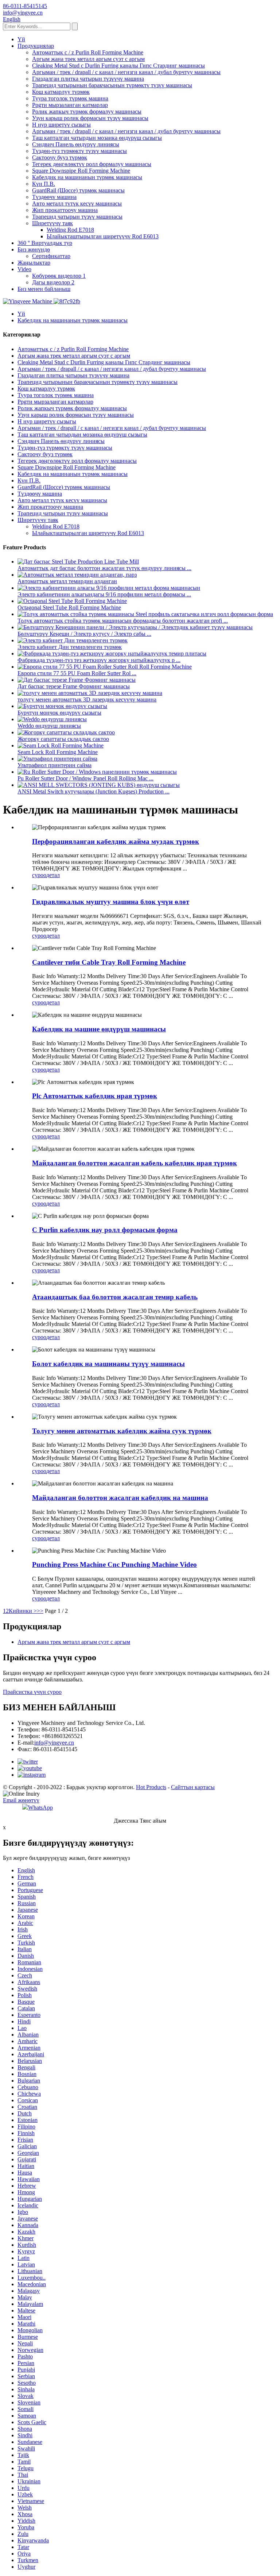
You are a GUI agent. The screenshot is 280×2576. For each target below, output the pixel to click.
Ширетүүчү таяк (52, 223)
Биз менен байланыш (44, 289)
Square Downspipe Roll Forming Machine (81, 171)
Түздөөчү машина (54, 197)
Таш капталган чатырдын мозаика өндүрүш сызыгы (97, 138)
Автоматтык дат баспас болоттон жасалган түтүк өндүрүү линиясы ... (104, 568)
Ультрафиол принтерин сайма (55, 765)
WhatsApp (40, 1808)
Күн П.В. (44, 184)
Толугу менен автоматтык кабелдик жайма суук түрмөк (122, 1431)
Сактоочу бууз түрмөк (60, 157)
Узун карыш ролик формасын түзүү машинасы (90, 118)
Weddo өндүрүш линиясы (49, 726)
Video (24, 269)
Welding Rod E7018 (70, 230)
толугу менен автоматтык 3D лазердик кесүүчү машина (87, 699)
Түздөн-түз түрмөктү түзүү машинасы (79, 151)
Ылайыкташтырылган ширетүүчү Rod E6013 (103, 236)
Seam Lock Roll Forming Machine (58, 752)
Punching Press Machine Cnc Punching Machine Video (114, 1564)
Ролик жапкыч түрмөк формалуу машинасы (87, 112)
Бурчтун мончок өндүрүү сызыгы (59, 713)
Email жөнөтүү (21, 1800)
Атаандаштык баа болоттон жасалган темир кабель (115, 1297)
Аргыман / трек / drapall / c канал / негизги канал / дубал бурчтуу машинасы (126, 72)
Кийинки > (23, 1611)
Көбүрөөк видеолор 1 (59, 276)
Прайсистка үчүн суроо (32, 1692)
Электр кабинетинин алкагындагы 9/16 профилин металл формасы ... (104, 594)
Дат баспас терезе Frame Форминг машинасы (74, 686)
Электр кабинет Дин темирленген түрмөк (70, 647)
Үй (21, 39)
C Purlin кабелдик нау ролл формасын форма (105, 1230)
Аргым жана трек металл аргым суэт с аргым (88, 59)
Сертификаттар (51, 256)
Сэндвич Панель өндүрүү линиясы (76, 144)
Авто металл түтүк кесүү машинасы (77, 203)
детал (53, 875)
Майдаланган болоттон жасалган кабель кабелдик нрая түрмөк (135, 1163)
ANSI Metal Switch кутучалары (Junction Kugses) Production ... (94, 791)
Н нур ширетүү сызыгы (61, 125)
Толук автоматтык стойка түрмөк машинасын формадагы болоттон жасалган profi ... (123, 621)
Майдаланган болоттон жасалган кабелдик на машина (120, 1498)
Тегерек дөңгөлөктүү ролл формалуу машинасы (92, 164)
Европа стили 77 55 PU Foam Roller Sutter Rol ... (77, 673)
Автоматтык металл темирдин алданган (67, 581)
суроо (39, 875)
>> (40, 1611)
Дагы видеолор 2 (53, 282)
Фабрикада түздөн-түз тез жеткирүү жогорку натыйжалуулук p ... (99, 660)
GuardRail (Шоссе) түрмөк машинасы (78, 190)
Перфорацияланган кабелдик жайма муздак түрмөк (116, 841)
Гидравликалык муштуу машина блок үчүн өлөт (111, 902)
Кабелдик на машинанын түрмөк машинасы (87, 177)
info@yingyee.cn (54, 1743)
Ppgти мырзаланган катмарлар (70, 105)
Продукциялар (36, 46)
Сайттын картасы (193, 1787)
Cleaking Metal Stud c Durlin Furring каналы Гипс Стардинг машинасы (118, 66)
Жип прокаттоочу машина (65, 210)
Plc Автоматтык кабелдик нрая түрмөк (95, 1096)
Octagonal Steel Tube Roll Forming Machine (69, 608)
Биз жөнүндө (34, 249)
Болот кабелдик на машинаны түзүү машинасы (108, 1364)
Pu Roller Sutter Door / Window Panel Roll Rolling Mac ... (85, 778)
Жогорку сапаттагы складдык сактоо (63, 739)
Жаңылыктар (34, 263)
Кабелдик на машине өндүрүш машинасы (99, 1029)
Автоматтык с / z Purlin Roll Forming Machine (88, 52)
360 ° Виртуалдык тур (45, 243)
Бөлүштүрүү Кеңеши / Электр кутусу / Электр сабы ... (84, 634)
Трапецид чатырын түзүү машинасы (77, 217)
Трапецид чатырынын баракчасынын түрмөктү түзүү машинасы (112, 85)
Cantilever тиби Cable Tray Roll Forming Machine (109, 962)
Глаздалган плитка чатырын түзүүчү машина (88, 79)
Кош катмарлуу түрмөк (61, 92)
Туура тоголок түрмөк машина (70, 98)
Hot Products (151, 1787)
